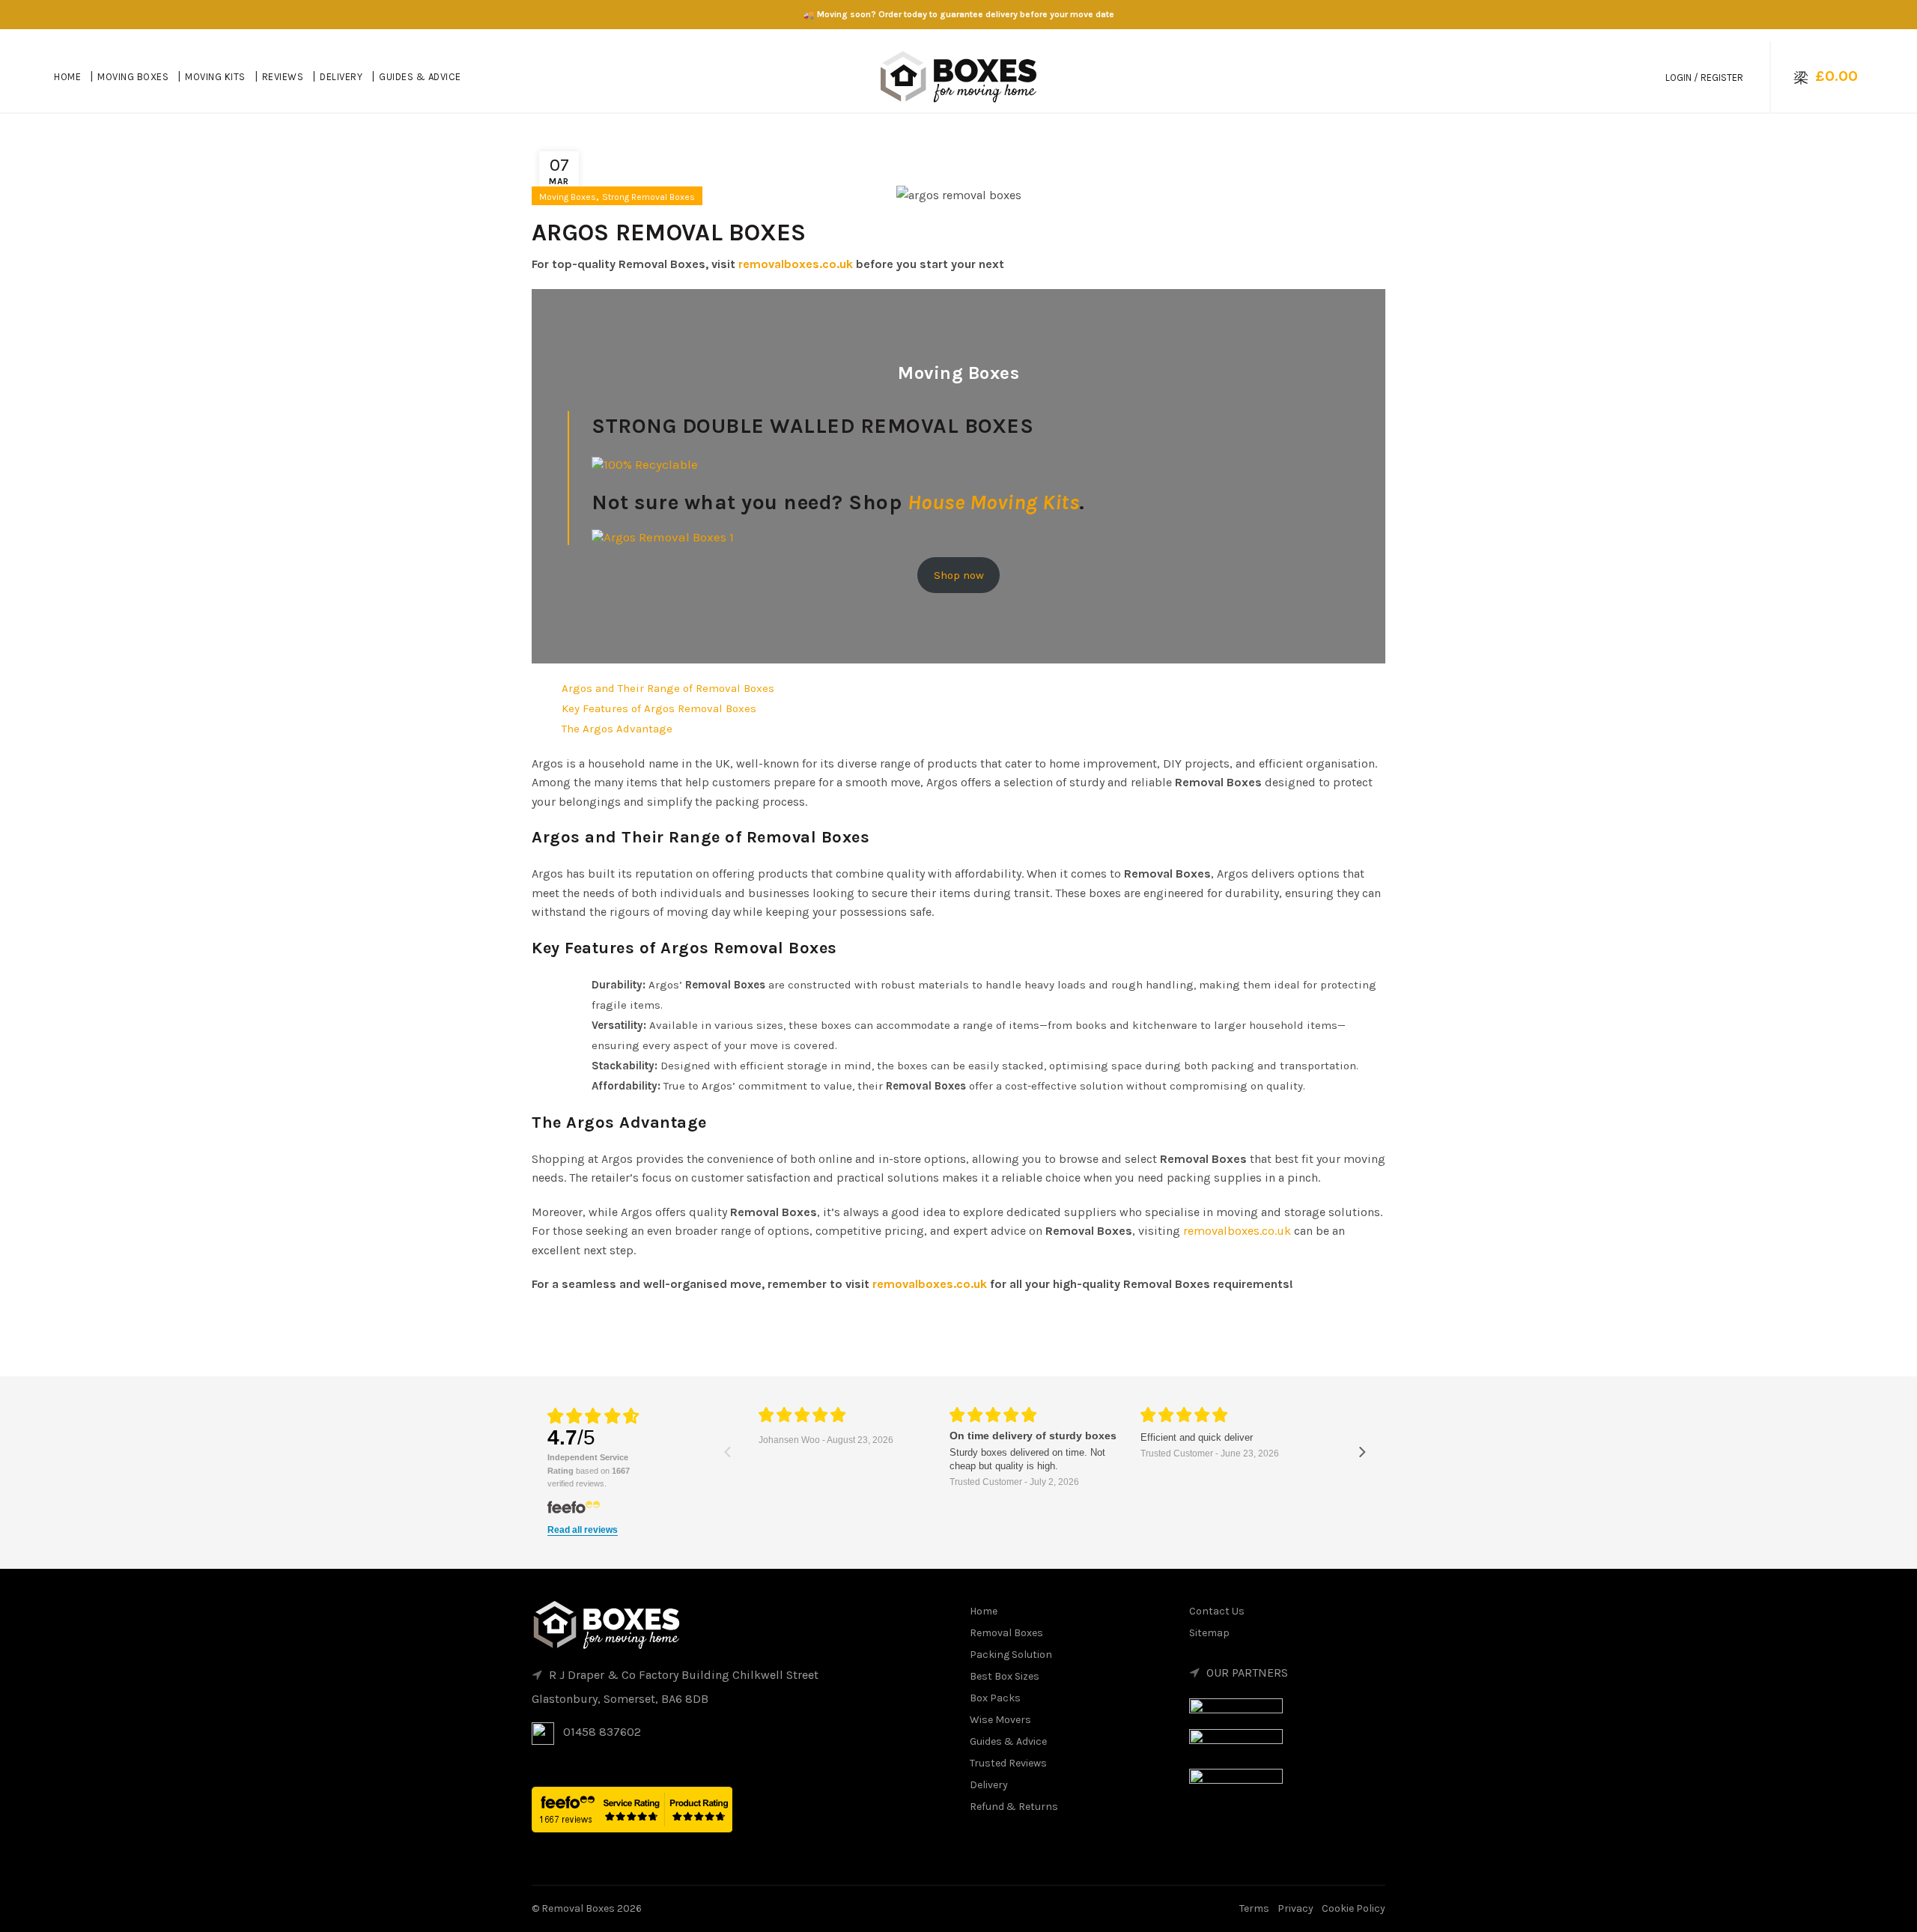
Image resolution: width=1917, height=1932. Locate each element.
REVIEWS (283, 77)
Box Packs (995, 1698)
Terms (1254, 1908)
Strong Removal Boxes (648, 197)
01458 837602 (602, 1732)
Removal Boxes (1006, 1633)
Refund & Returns (1014, 1807)
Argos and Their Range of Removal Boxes (668, 688)
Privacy (1295, 1908)
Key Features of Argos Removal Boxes (659, 708)
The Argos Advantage (617, 729)
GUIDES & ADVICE (420, 77)
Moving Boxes (568, 197)
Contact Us (1217, 1611)
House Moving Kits (994, 502)
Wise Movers (1000, 1720)
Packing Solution (1011, 1655)
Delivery (989, 1785)
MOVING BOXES (133, 77)
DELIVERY (341, 77)
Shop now (959, 575)
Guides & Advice (1008, 1741)
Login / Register (1704, 78)
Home (984, 1611)
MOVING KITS (215, 77)
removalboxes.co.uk (796, 264)
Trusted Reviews (1008, 1763)
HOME (67, 77)
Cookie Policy (1354, 1908)
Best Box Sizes (1005, 1676)
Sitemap (1209, 1633)
